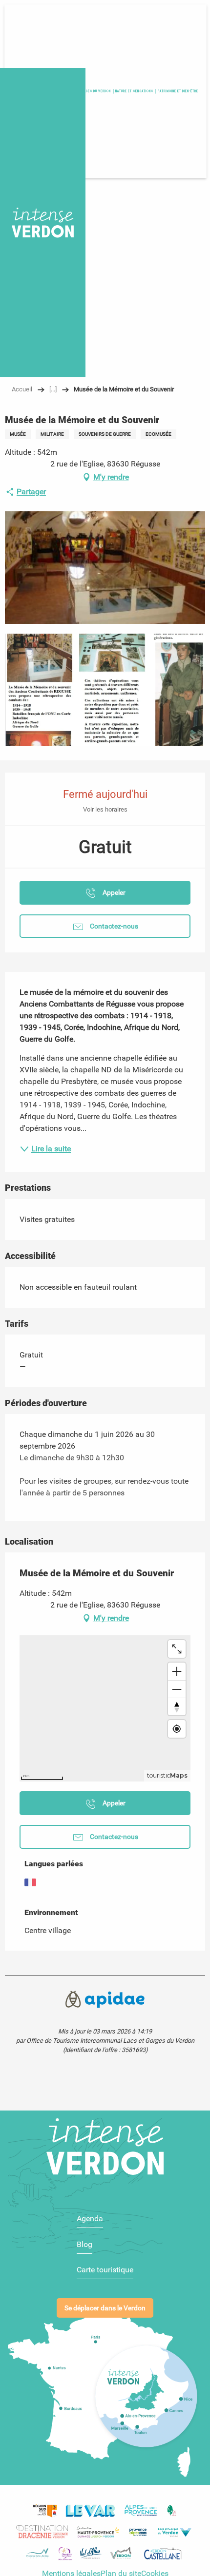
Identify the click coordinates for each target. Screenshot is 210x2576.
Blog (84, 2244)
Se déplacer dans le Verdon (105, 2308)
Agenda (90, 2218)
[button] (178, 91)
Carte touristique (105, 2270)
